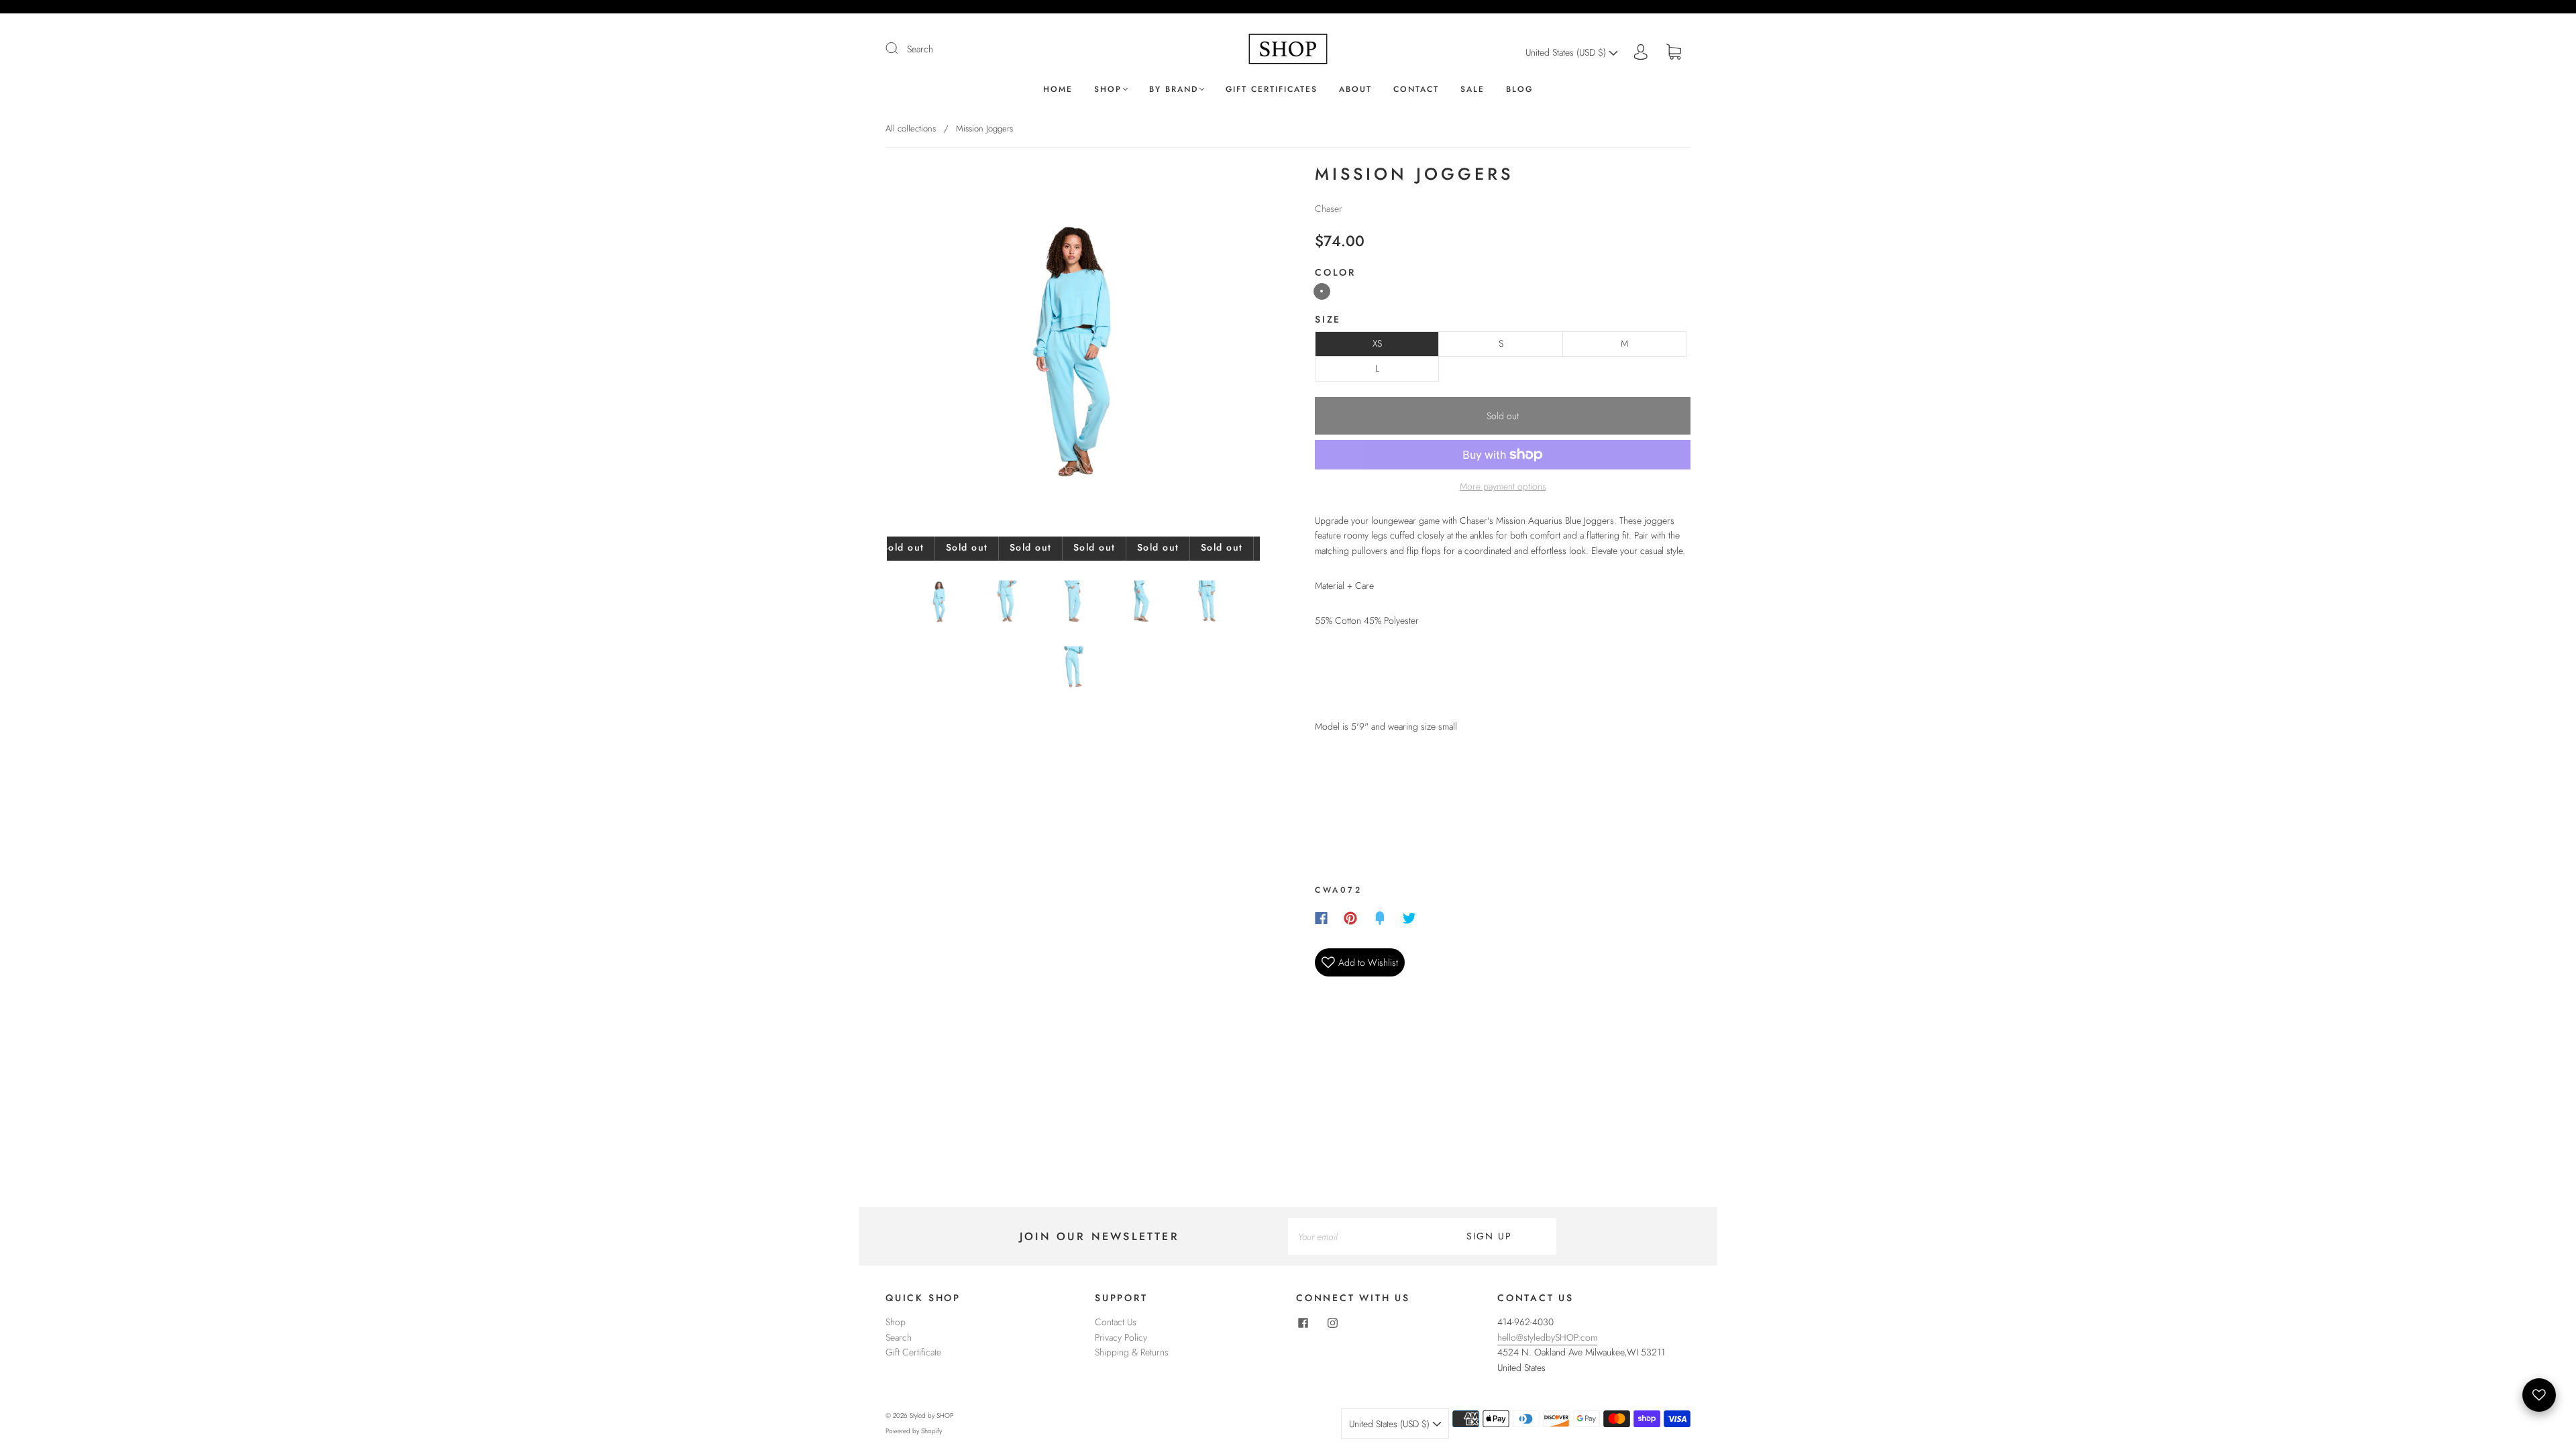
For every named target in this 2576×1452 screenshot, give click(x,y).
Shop (1108, 90)
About (1355, 90)
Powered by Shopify (914, 1431)
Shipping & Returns (1132, 1352)
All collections (911, 128)
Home (1058, 90)
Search (920, 49)
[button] (924, 353)
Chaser (1329, 209)
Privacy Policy (1121, 1337)
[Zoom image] (1073, 353)
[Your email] (1355, 1236)
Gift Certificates (1272, 90)
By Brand (1174, 90)
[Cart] (1674, 52)
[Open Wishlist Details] (2539, 1395)
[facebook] (1303, 1323)
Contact (1416, 90)
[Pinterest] (1350, 918)
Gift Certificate (913, 1352)
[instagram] (1332, 1323)
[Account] (1641, 52)
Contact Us (1116, 1322)
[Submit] (900, 48)
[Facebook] (1321, 918)
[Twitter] (1409, 918)
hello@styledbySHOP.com (1547, 1337)
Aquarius (1322, 291)
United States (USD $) (1567, 52)
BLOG (1519, 90)
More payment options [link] (1503, 486)
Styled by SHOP (931, 1415)
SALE (1472, 90)
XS (1377, 343)
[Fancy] (1380, 918)
